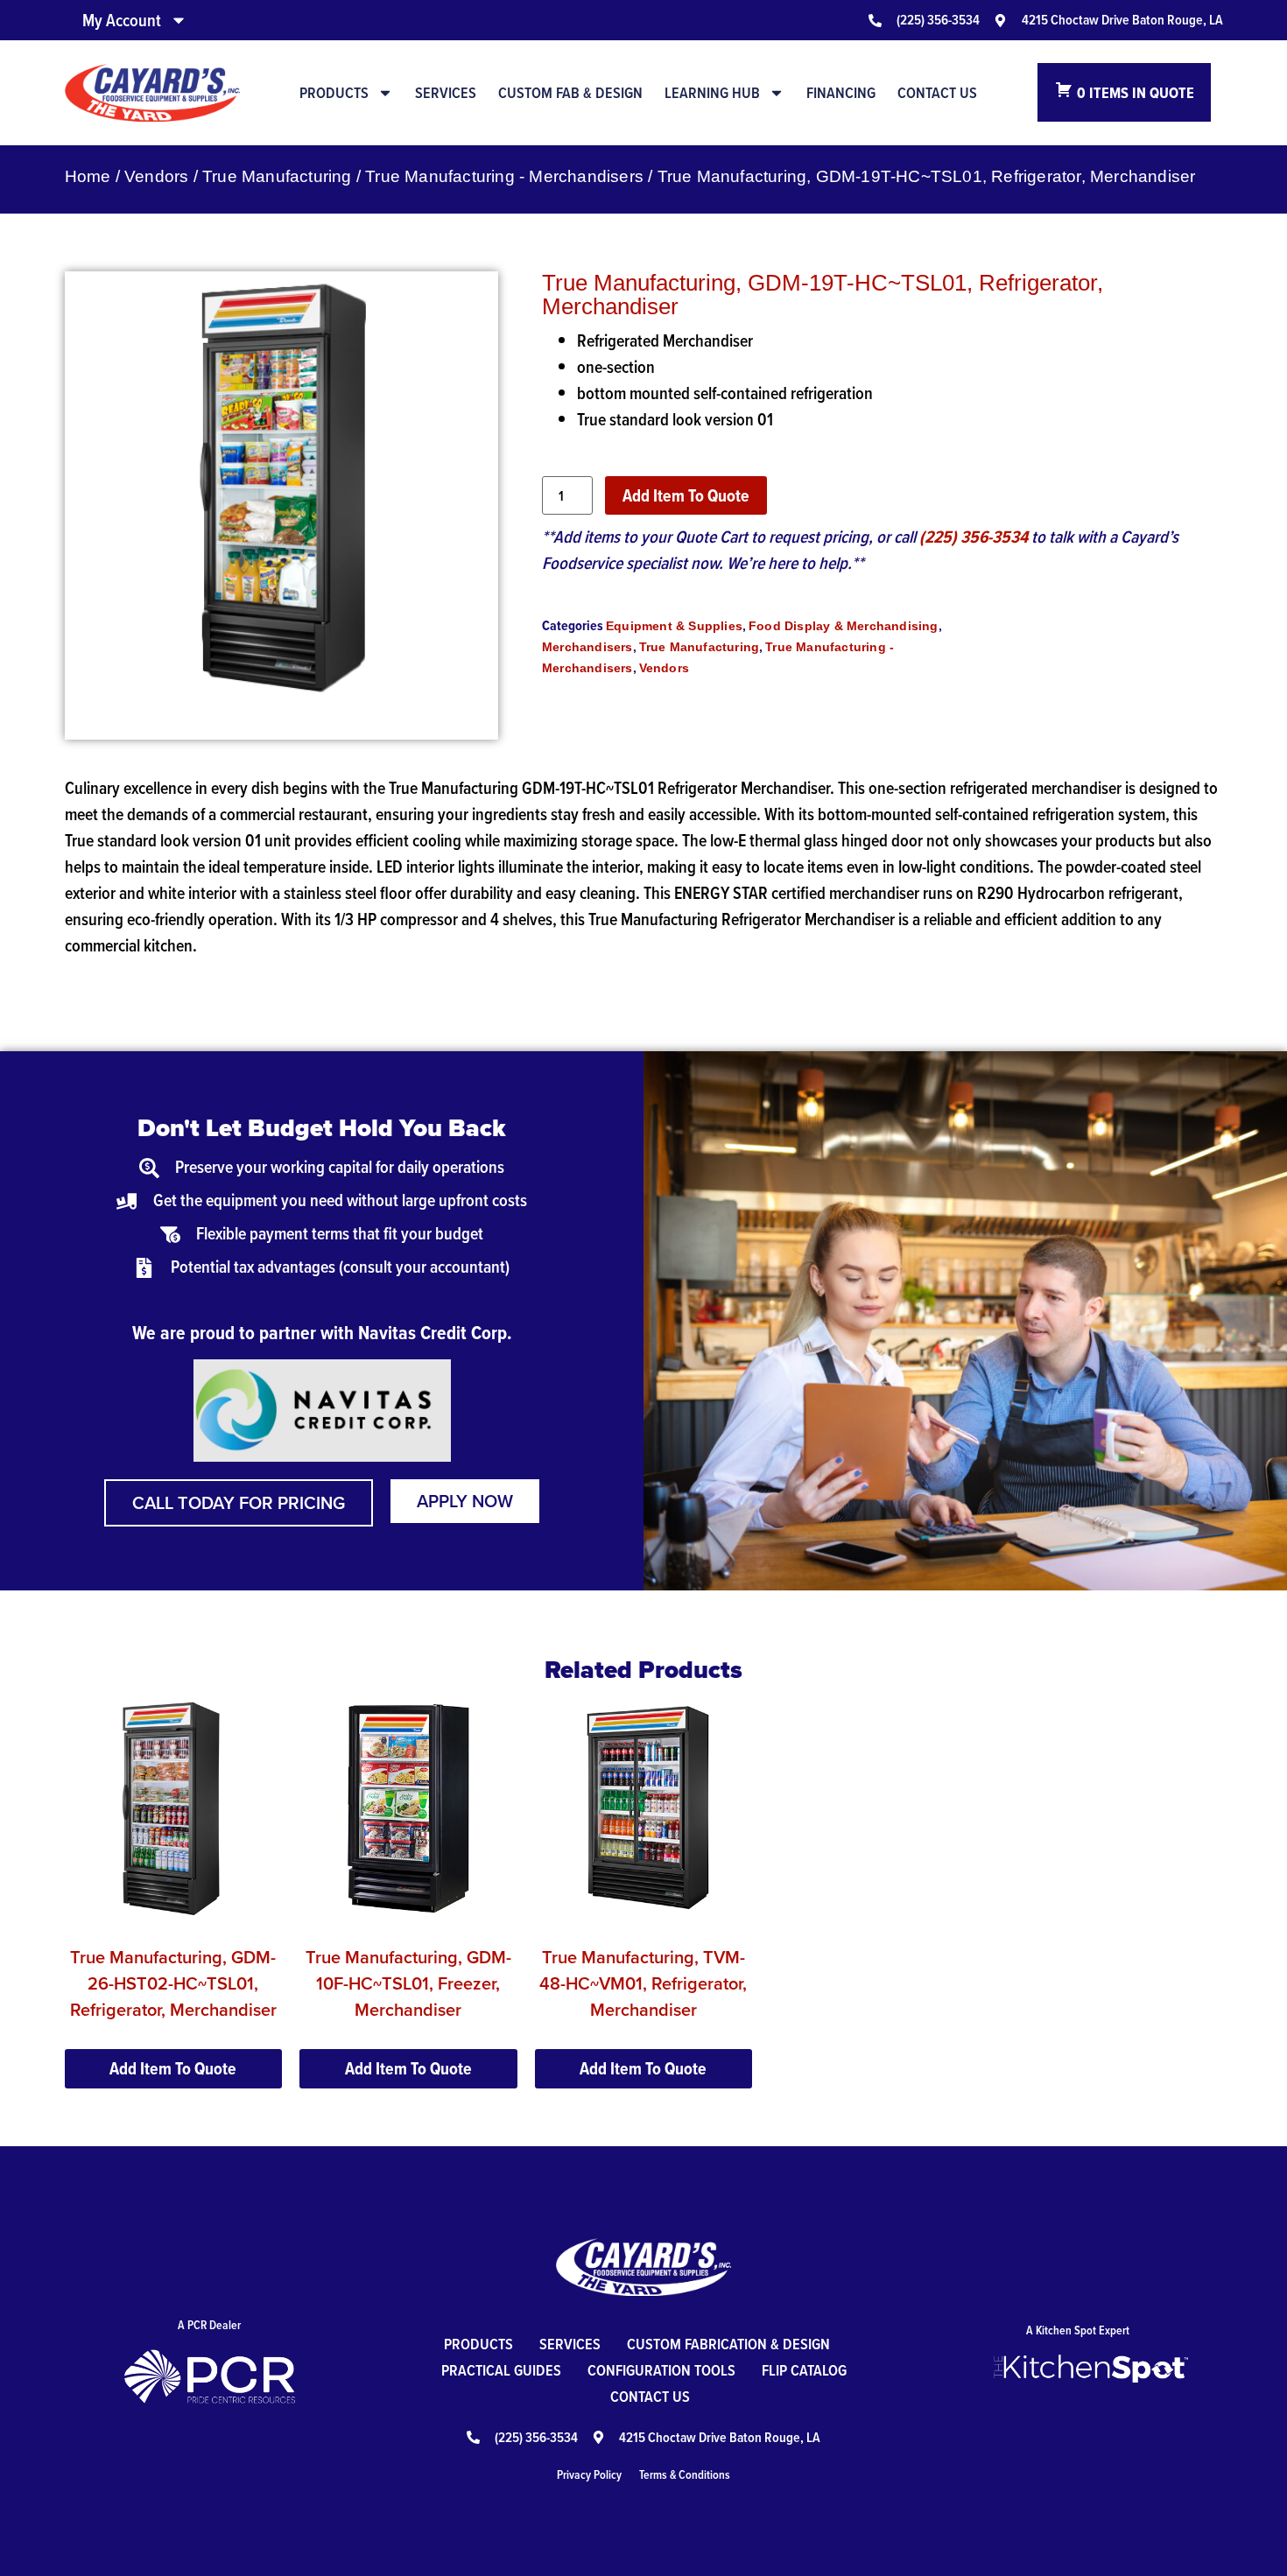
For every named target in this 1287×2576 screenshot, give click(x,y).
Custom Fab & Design (570, 93)
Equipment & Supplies (674, 626)
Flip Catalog (804, 2370)
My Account (122, 20)
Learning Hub (712, 93)
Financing (841, 93)
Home (88, 176)
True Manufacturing (277, 176)
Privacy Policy (589, 2474)
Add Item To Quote (686, 495)
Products (334, 93)
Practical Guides (501, 2370)
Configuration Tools (661, 2370)
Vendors (156, 176)
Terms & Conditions (685, 2474)
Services (446, 93)
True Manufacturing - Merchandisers (504, 176)
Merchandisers (587, 647)
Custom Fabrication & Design (728, 2344)
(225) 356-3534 (974, 537)
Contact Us (937, 93)
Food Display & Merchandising (844, 626)
